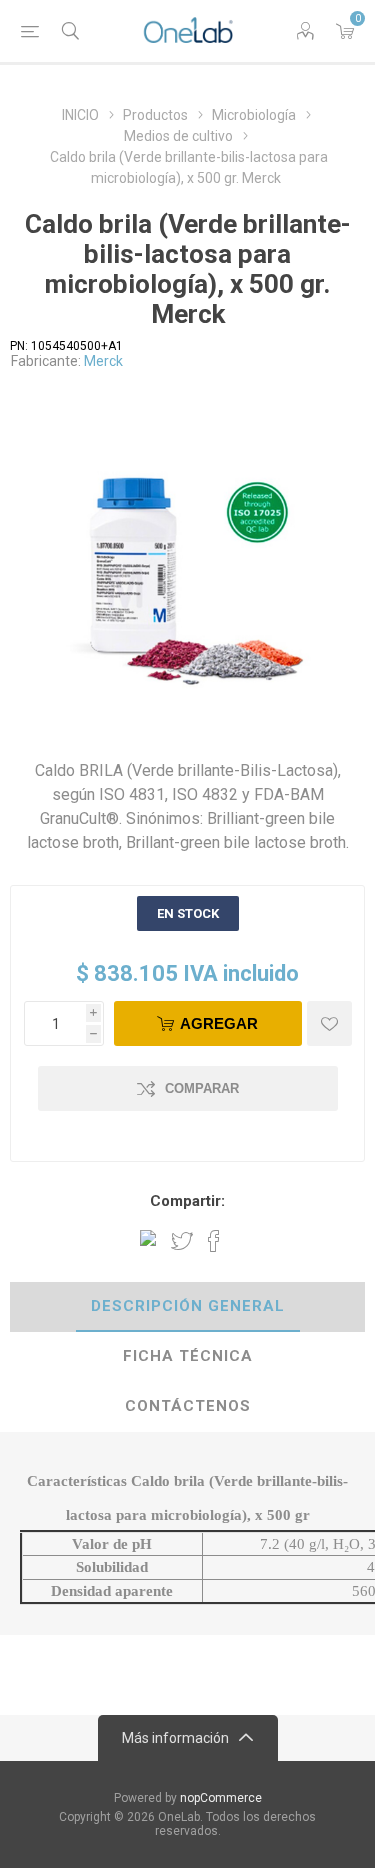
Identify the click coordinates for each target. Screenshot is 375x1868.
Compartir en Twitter (182, 1241)
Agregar (219, 1023)
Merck (103, 361)
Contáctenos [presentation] (188, 1406)
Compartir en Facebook (214, 1241)
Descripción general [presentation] (188, 1306)
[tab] (187, 1307)
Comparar (202, 1088)
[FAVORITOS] (329, 1023)
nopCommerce (221, 1798)
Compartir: (187, 1201)
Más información (175, 1738)
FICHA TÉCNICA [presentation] (188, 1356)
